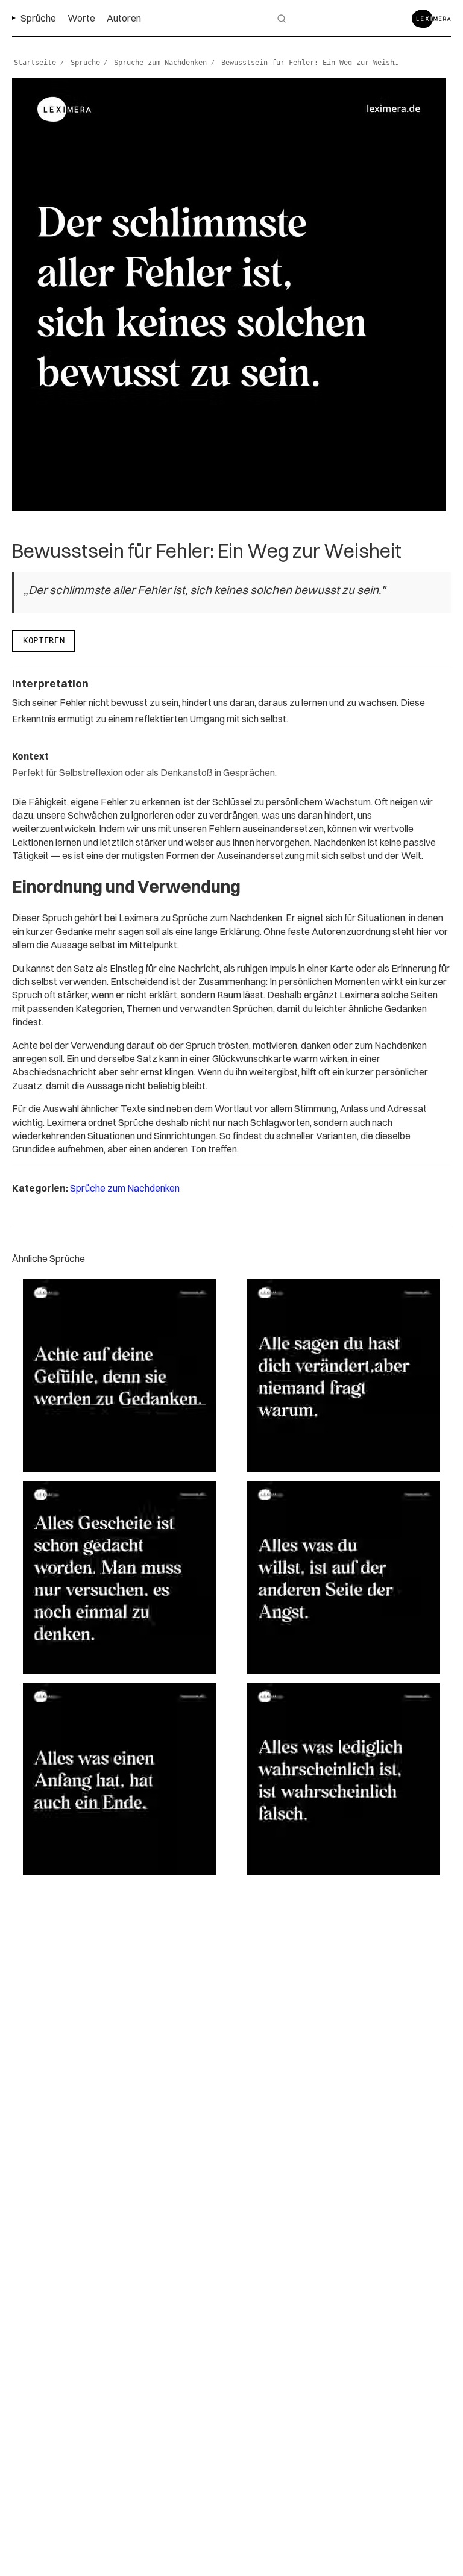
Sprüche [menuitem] (38, 18)
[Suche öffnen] (282, 19)
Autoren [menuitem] (124, 18)
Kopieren (44, 640)
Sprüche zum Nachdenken (125, 1188)
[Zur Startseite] (431, 19)
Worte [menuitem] (81, 18)
